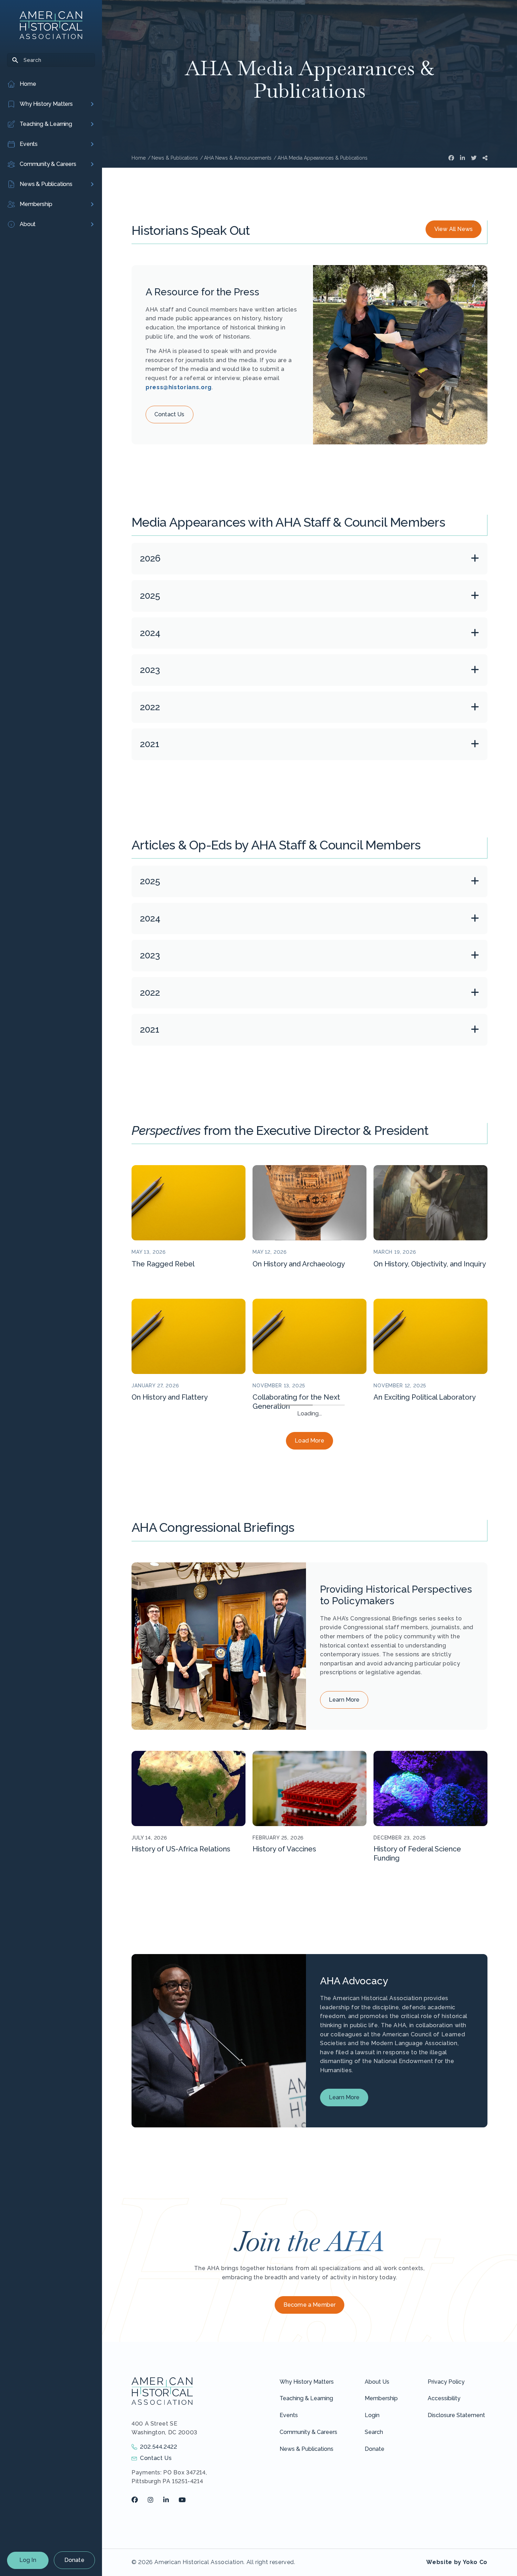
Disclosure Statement (456, 2549)
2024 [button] (150, 633)
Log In (28, 2560)
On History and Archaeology (299, 1264)
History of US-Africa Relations (181, 1982)
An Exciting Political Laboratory (425, 1397)
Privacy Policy (446, 2515)
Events (289, 2549)
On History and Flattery (170, 1397)
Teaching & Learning (306, 2532)
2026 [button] (150, 558)
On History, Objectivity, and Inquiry (430, 1264)
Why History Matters (307, 2515)
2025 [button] (150, 596)
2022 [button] (150, 707)
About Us (377, 2515)
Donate (74, 2560)
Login (372, 2549)
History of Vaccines (284, 1982)
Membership (381, 2532)
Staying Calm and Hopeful (296, 1531)
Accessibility (444, 2532)
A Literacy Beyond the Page (178, 1531)
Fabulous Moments (406, 1531)
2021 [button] (150, 744)
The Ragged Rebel (163, 1264)
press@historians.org (179, 387)
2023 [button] (150, 670)
